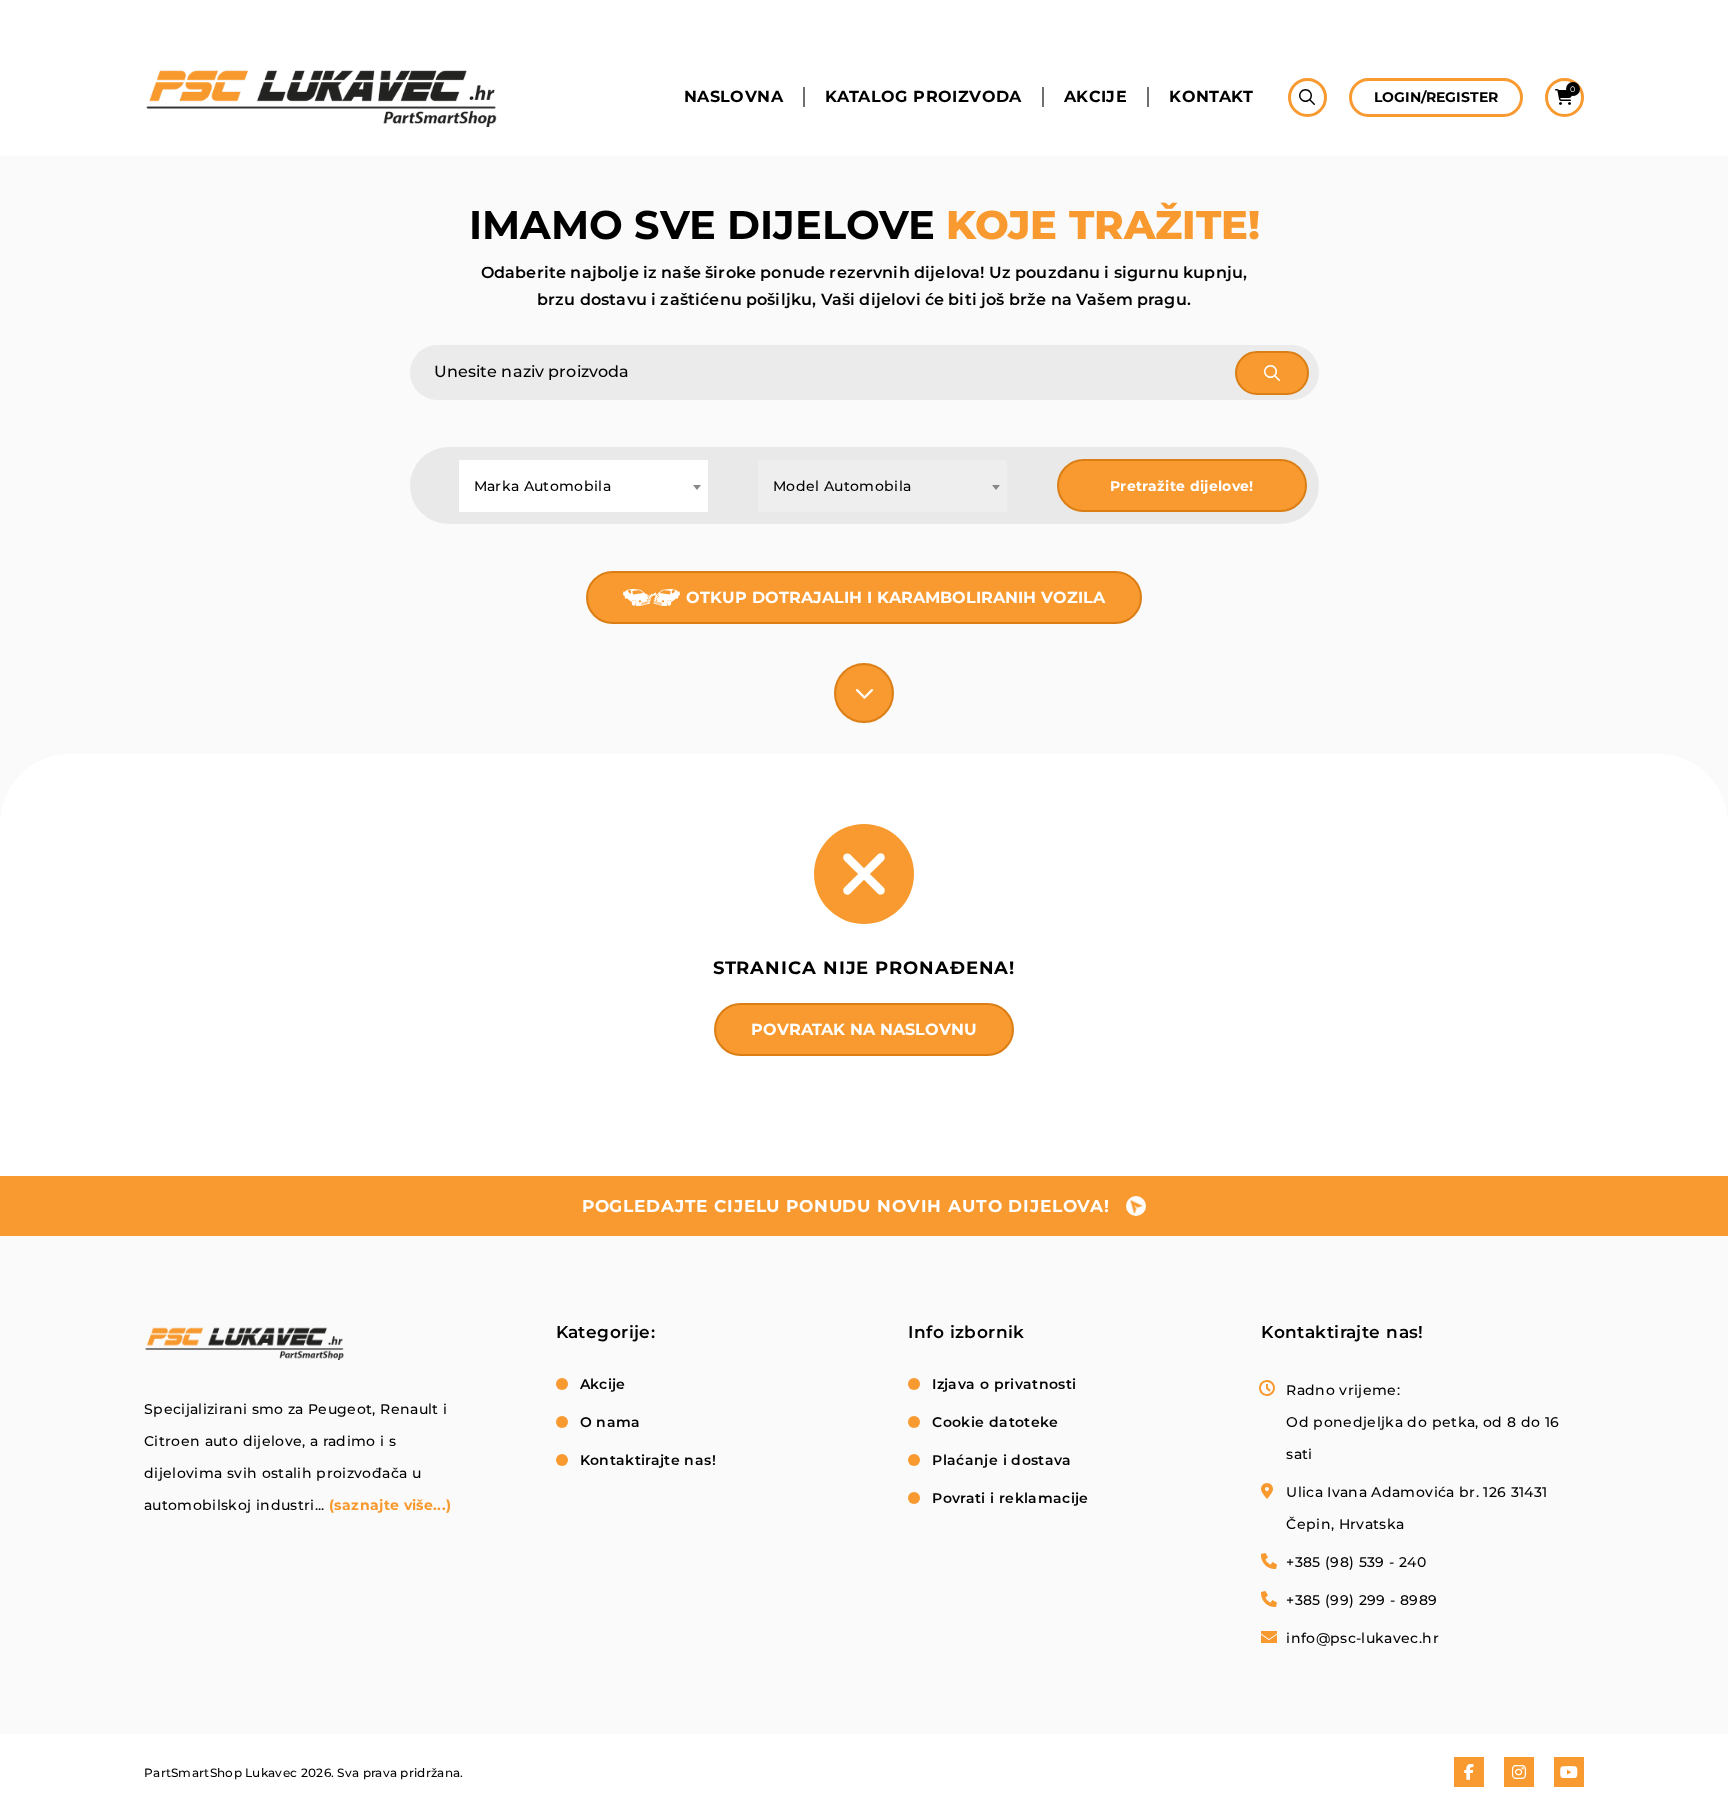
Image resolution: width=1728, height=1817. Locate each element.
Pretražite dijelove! (1182, 486)
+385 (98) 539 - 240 (1356, 1562)
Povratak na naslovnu (864, 1029)
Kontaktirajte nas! (648, 1460)
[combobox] (583, 486)
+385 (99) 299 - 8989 (1361, 1600)
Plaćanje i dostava (1001, 1460)
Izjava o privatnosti (1004, 1384)
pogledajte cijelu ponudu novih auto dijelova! (846, 1206)
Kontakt (1211, 97)
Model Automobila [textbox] (842, 486)
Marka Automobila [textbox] (543, 486)
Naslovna (733, 97)
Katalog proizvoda (923, 97)
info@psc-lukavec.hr (1362, 1638)
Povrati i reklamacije (1010, 1498)
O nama (610, 1422)
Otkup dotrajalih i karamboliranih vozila (895, 597)
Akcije (1095, 97)
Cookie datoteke (995, 1422)
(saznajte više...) (390, 1505)
